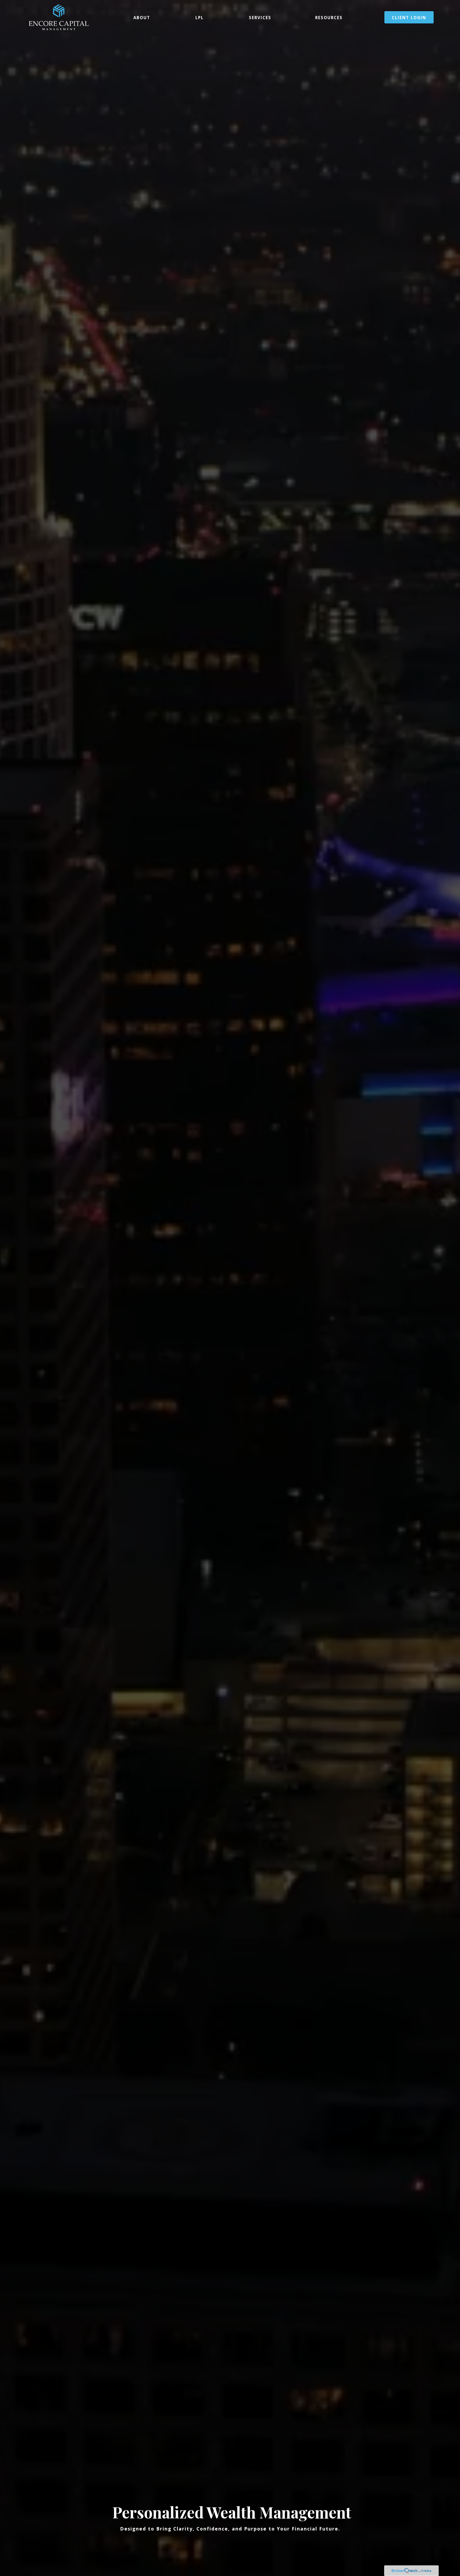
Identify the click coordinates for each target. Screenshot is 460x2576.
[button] (142, 17)
